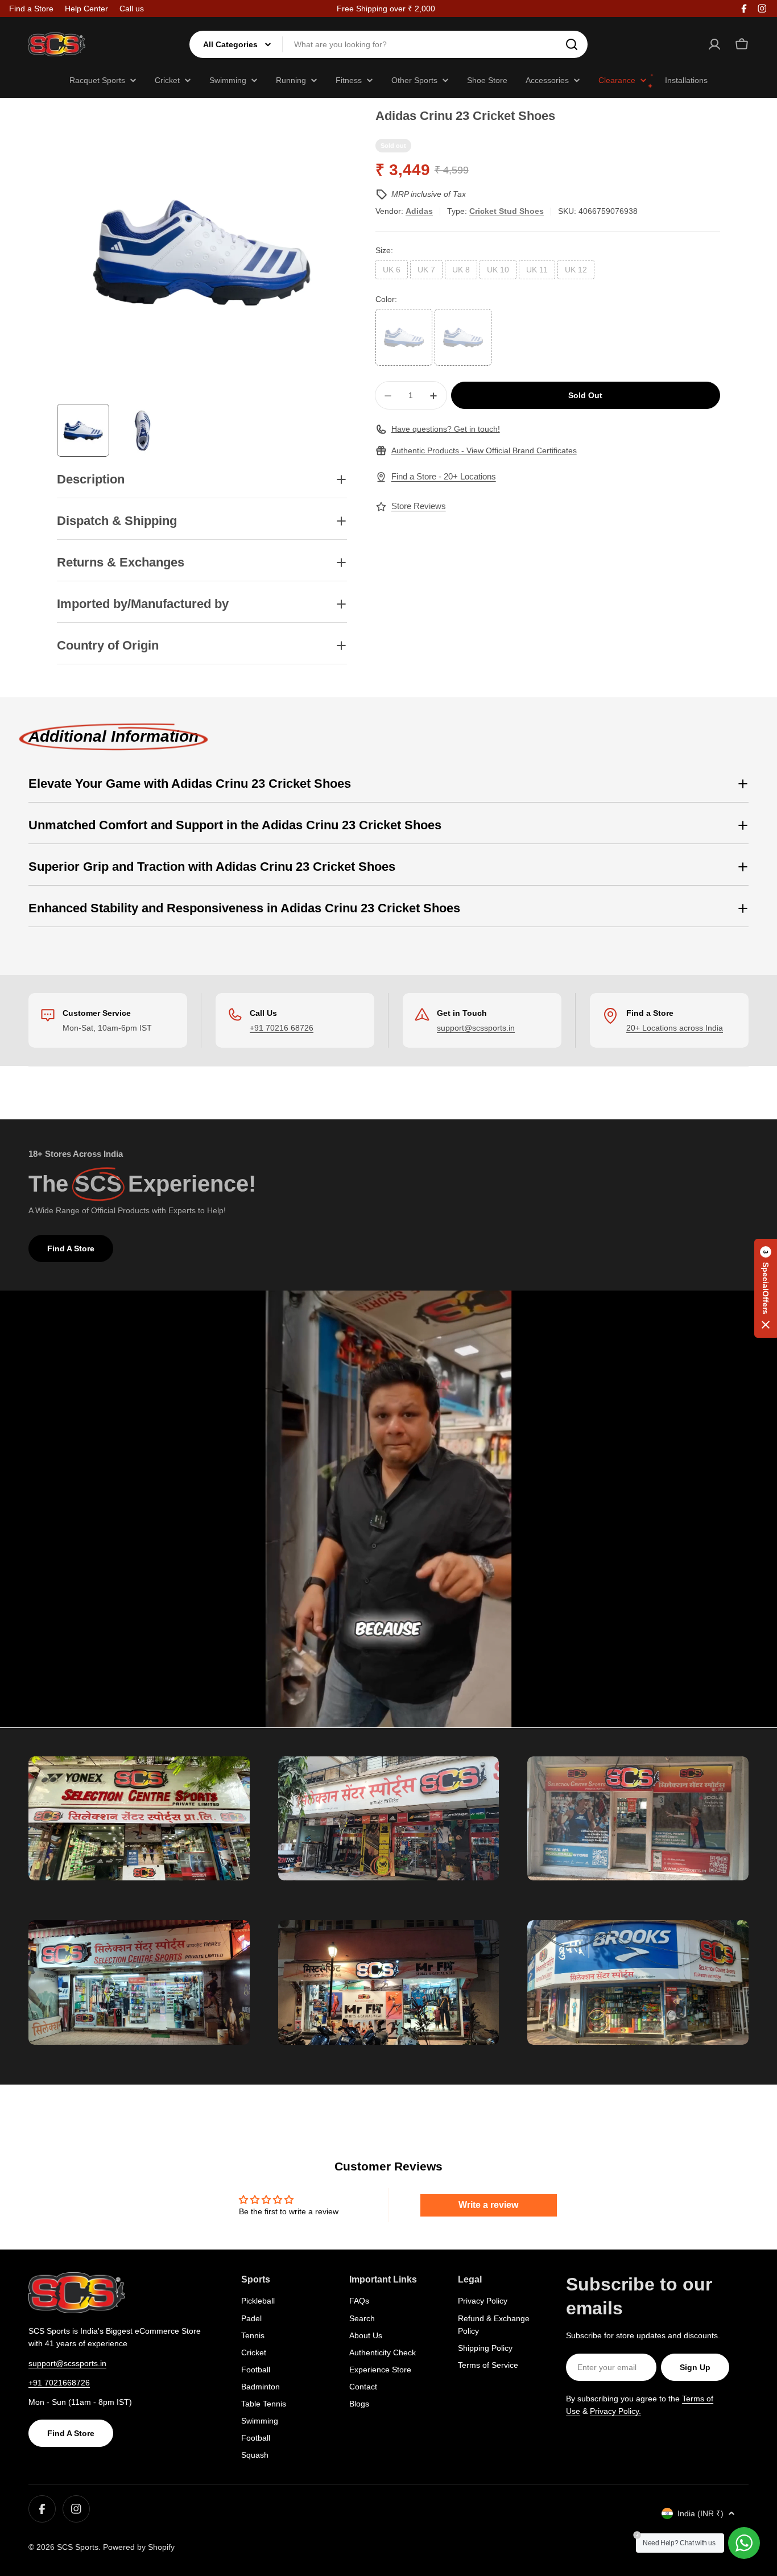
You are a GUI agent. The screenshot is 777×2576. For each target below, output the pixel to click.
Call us (132, 9)
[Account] (714, 44)
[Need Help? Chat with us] (744, 2543)
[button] (766, 1288)
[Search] (572, 44)
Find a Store (31, 9)
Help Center (86, 9)
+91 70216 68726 (282, 1028)
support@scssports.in (476, 1028)
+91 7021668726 (59, 2383)
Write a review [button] (488, 2205)
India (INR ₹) (700, 2513)
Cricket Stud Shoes (507, 211)
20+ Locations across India (675, 1028)
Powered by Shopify (139, 2547)
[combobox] (388, 44)
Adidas (419, 211)
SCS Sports (78, 2547)
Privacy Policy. (615, 2411)
